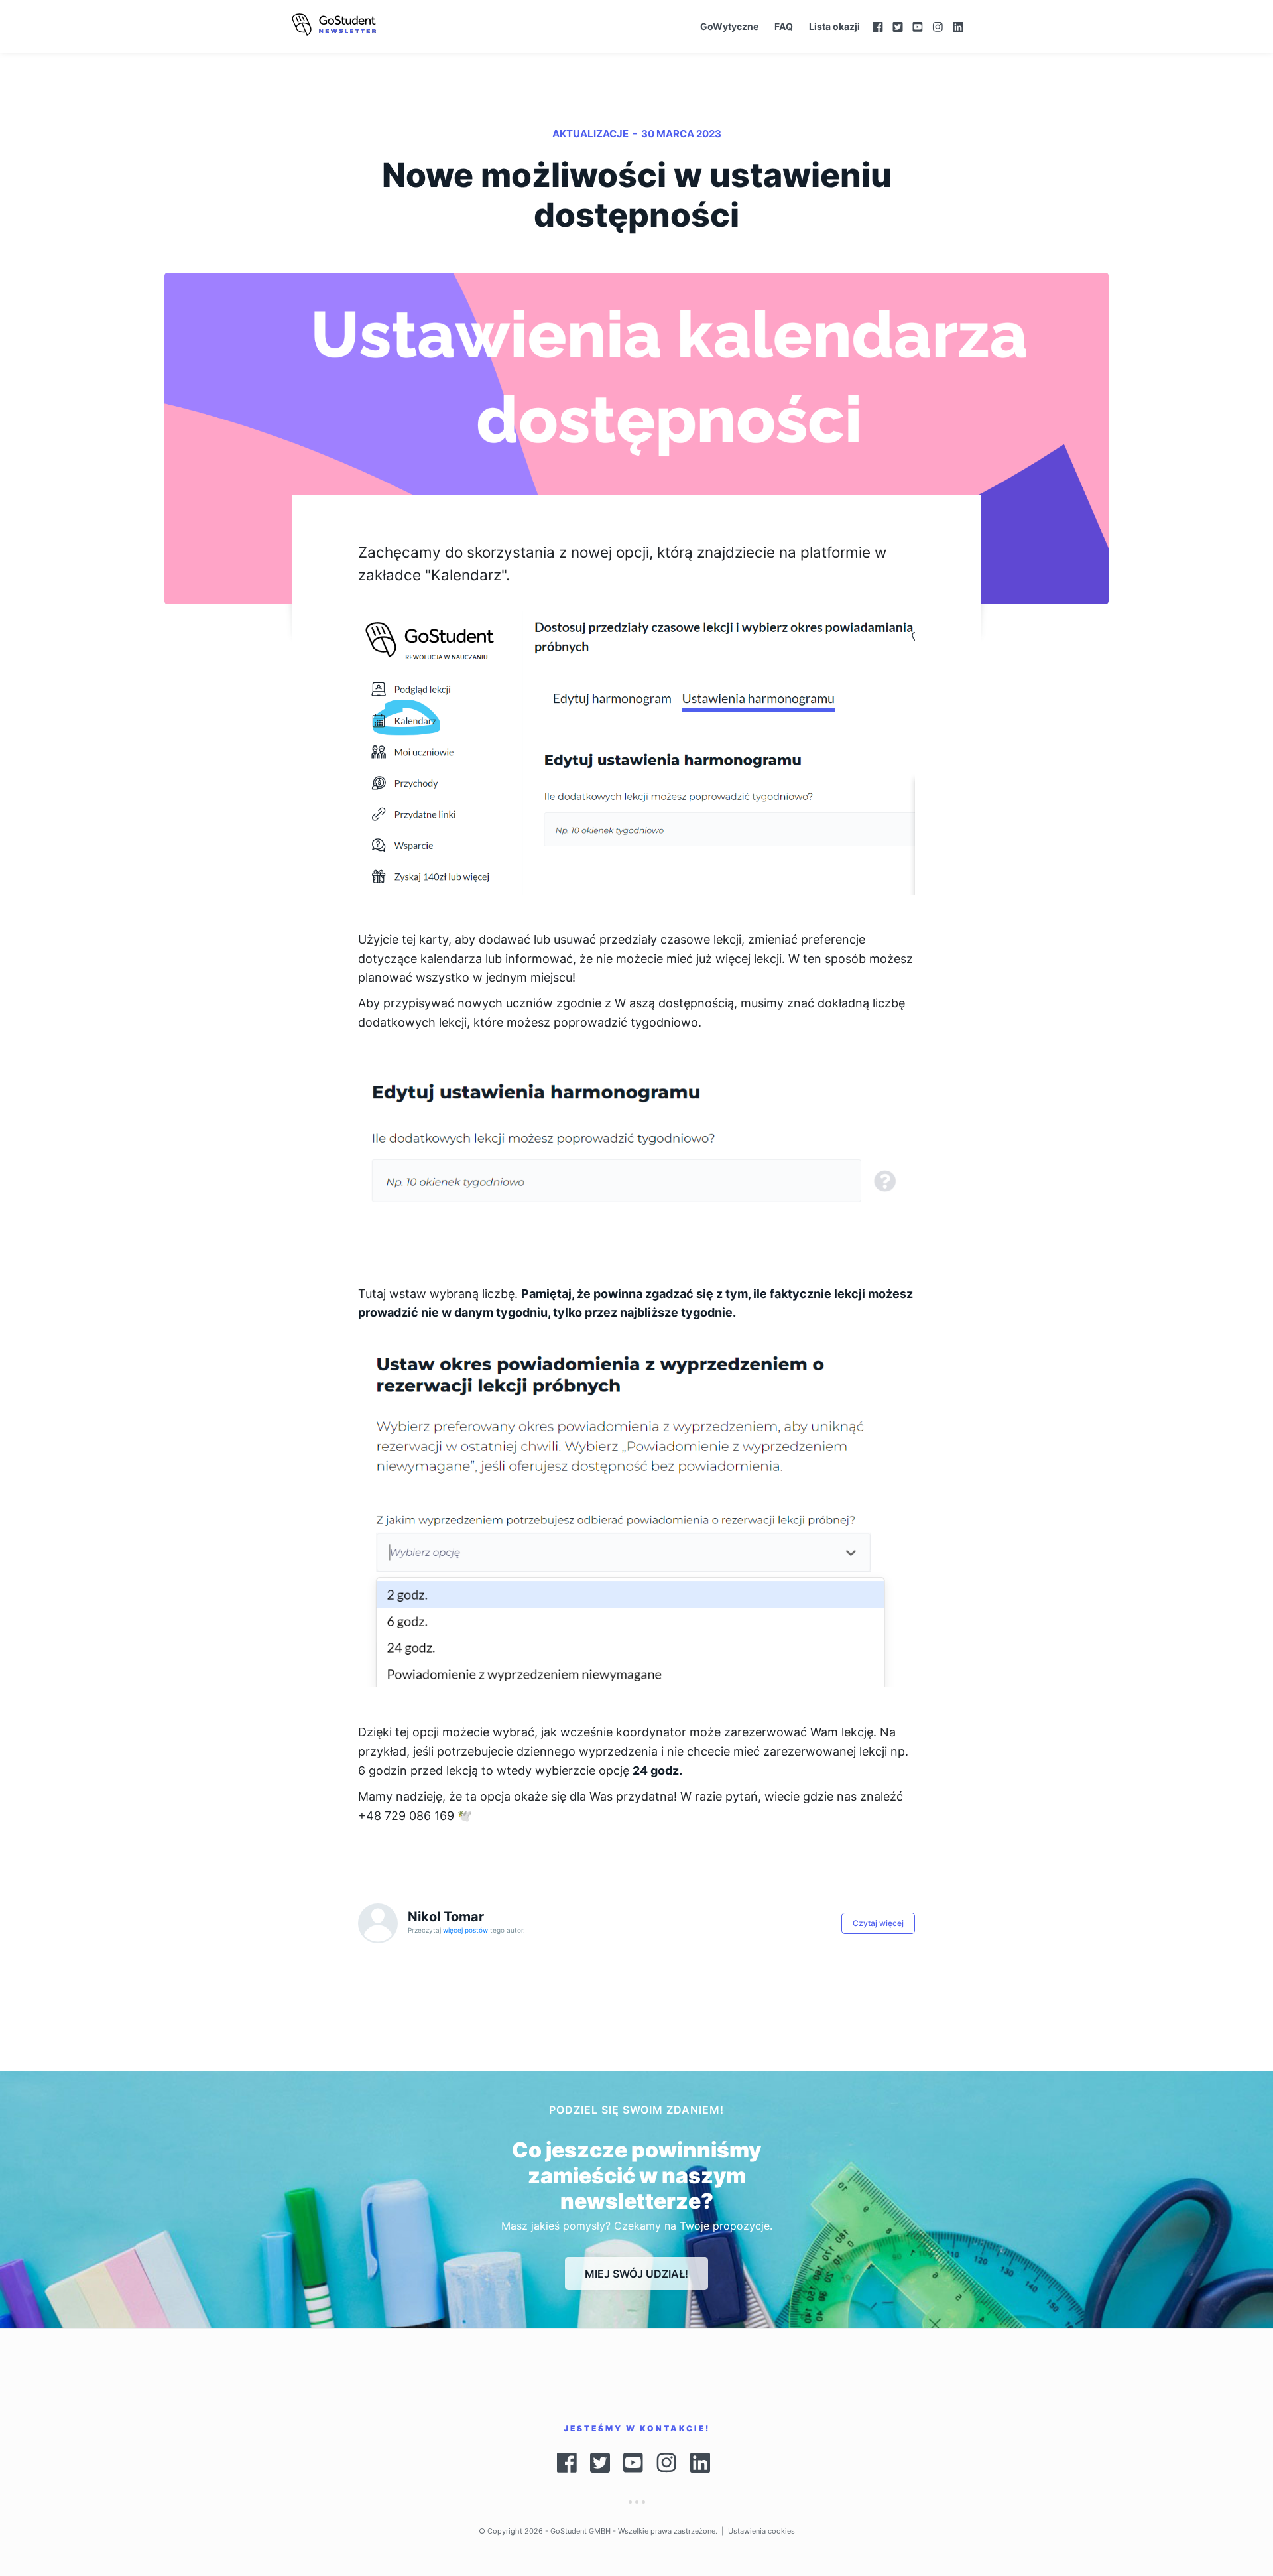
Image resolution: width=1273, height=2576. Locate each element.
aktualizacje (590, 134)
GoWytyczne (729, 26)
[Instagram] (938, 27)
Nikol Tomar (446, 1917)
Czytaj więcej (878, 1923)
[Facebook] (878, 27)
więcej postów (466, 1930)
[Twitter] (898, 27)
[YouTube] (918, 27)
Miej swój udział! (636, 2274)
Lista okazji (834, 26)
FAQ (784, 26)
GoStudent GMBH (580, 2531)
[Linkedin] (965, 27)
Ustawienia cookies (761, 2531)
